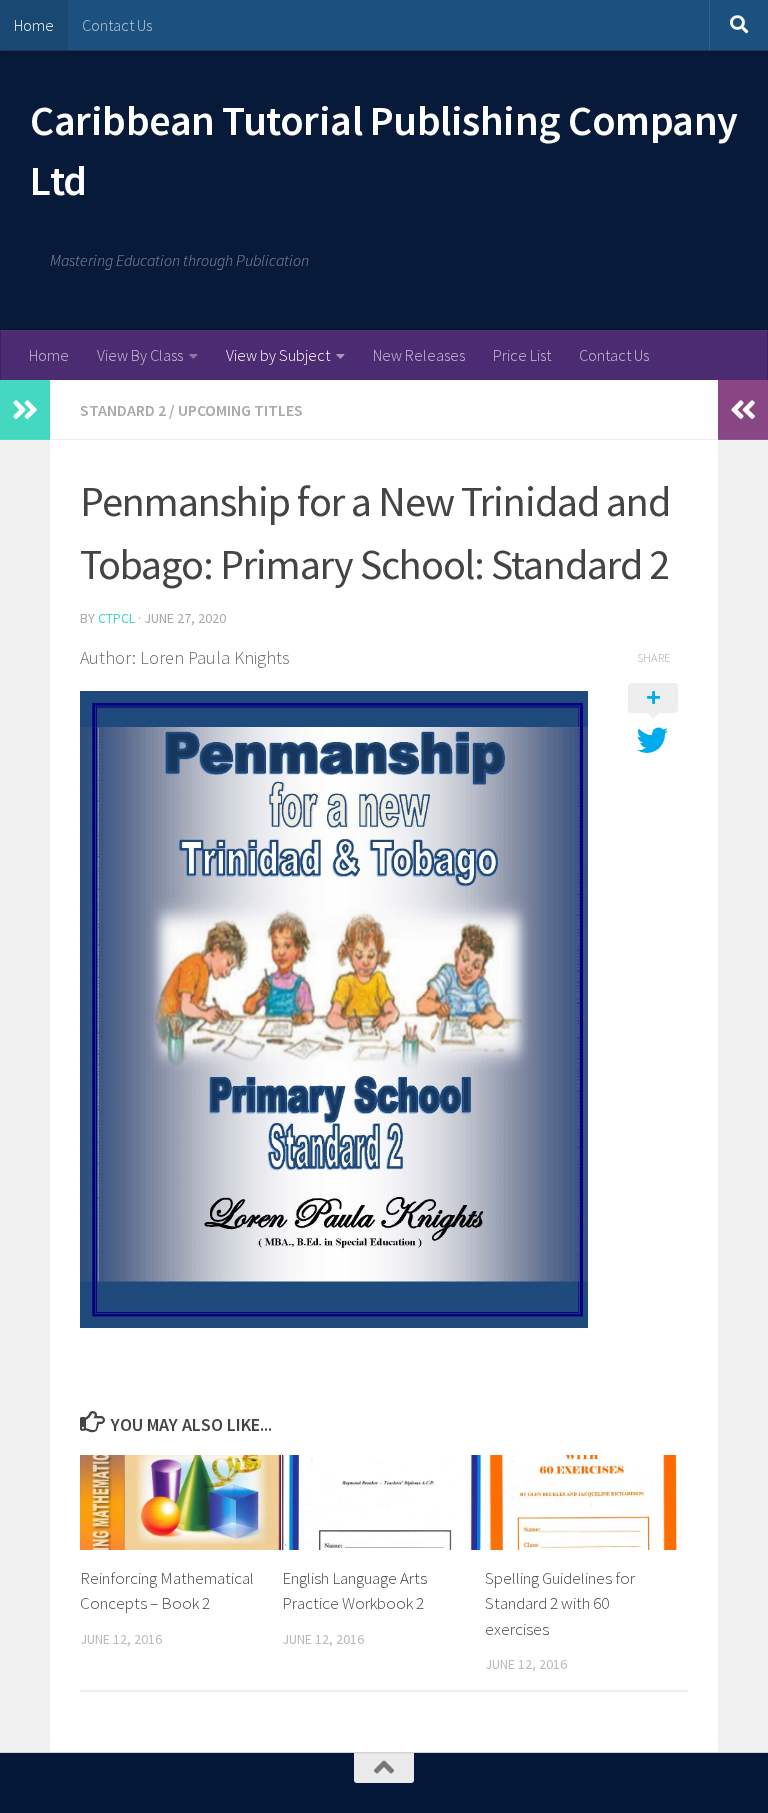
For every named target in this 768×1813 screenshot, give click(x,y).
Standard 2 (123, 410)
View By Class (140, 355)
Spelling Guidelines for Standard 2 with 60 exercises (560, 1603)
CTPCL (116, 618)
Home (34, 25)
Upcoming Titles (240, 410)
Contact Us (117, 25)
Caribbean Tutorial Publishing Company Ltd (384, 150)
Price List (522, 355)
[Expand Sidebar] (25, 410)
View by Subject (278, 355)
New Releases (419, 355)
